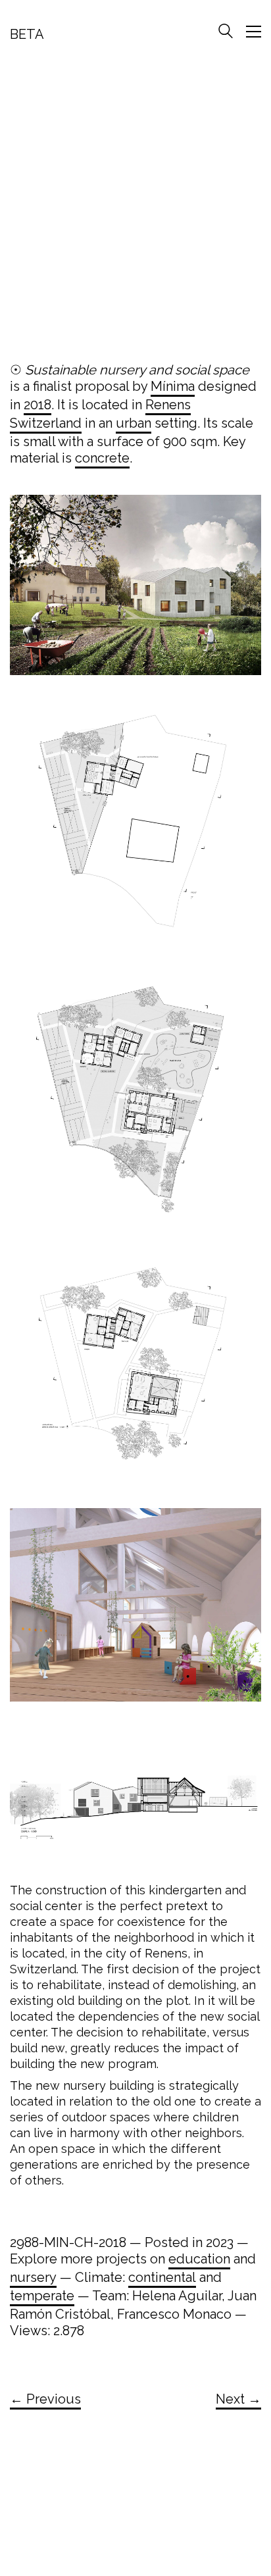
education (199, 2259)
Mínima (173, 386)
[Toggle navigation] (254, 32)
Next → (238, 2399)
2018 (37, 405)
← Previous (45, 2399)
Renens (168, 405)
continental (162, 2277)
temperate (42, 2296)
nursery (33, 2277)
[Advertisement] (135, 207)
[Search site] (226, 33)
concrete (102, 458)
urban (134, 423)
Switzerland (46, 423)
